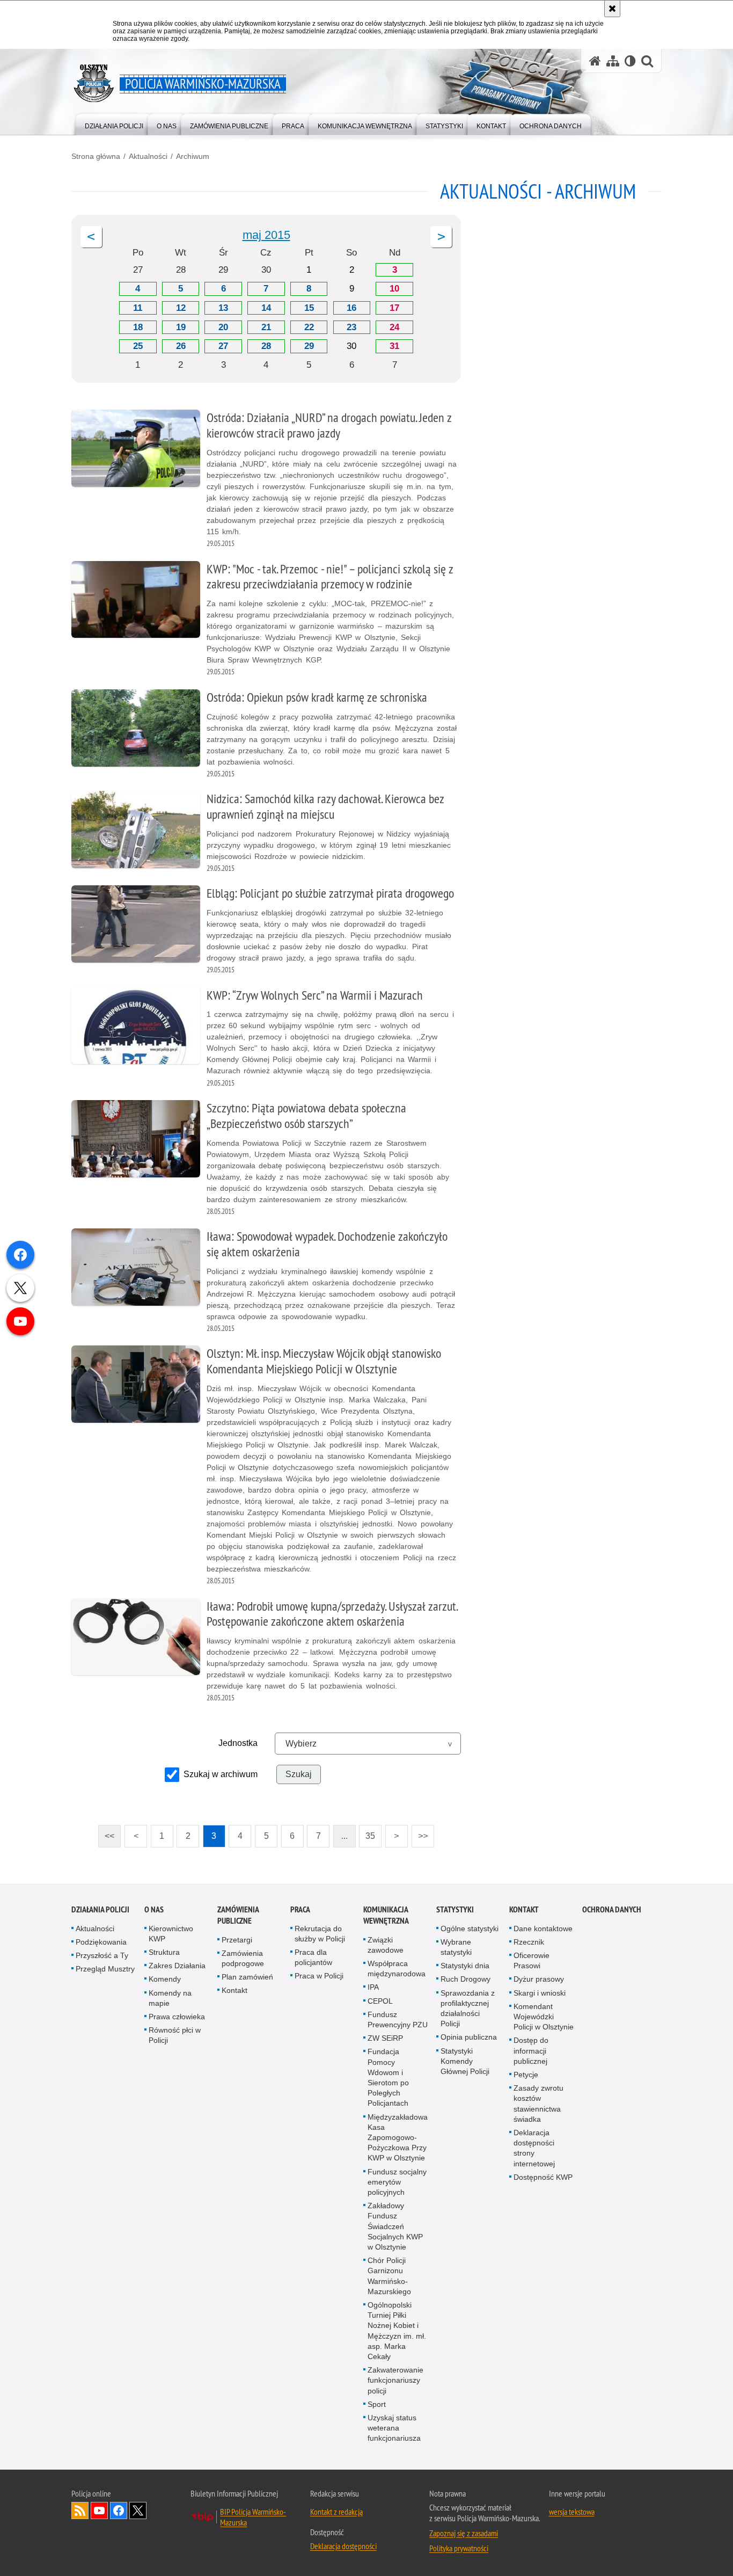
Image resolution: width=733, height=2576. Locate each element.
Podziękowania (101, 1942)
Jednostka (238, 1743)
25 (138, 346)
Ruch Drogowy (466, 1979)
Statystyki (455, 1909)
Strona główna (96, 156)
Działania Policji (100, 1909)
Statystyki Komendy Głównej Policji (465, 2061)
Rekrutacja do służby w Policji (320, 1934)
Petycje (526, 2075)
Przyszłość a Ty (102, 1955)
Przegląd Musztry (105, 1969)
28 (266, 346)
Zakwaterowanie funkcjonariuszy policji (395, 2380)
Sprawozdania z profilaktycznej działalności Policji (468, 2009)
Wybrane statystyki (456, 1947)
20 (223, 327)
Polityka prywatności (459, 2548)
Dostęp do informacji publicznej (531, 2050)
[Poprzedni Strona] (91, 237)
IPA (373, 1987)
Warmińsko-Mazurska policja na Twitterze (138, 2510)
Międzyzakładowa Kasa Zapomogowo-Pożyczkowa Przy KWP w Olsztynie (398, 2138)
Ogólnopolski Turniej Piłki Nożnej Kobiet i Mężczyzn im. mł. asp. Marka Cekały (397, 2331)
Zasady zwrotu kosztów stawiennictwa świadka (538, 2104)
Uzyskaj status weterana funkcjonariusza (394, 2428)
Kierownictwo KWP (171, 1934)
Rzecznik (529, 1942)
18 (138, 327)
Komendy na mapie (170, 1998)
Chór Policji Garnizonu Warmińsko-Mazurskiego (389, 2276)
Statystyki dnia (465, 1966)
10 (394, 289)
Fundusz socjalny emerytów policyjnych (397, 2182)
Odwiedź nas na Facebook (119, 2510)
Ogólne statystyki (470, 1929)
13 (223, 308)
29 (309, 346)
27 (223, 346)
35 (367, 1833)
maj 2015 (266, 235)
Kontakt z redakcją (336, 2512)
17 (394, 308)
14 (266, 308)
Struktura (164, 1952)
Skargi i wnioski (540, 1993)
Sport (377, 2404)
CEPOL (380, 2001)
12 (181, 308)
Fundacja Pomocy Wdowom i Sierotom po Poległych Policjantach (388, 2077)
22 (309, 327)
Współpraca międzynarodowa (397, 1969)
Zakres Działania (177, 1966)
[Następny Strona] (441, 237)
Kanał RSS (80, 2510)
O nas (154, 1909)
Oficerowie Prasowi (532, 1960)
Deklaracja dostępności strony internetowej (534, 2148)
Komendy (165, 1979)
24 (394, 327)
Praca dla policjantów (313, 1957)
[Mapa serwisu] (613, 61)
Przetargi (237, 1940)
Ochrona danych (612, 1909)
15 (309, 308)
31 (394, 346)
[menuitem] (114, 124)
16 (351, 308)
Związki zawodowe (386, 1945)
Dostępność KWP (543, 2177)
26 (181, 346)
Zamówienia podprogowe (243, 1958)
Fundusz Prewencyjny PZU (398, 2020)
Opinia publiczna (469, 2037)
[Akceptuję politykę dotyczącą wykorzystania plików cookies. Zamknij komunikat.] (612, 9)
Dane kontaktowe (543, 1929)
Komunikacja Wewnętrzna (386, 1915)
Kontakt (234, 1990)
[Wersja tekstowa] (630, 61)
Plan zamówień (247, 1977)
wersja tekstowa (572, 2512)
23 (351, 327)
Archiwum (193, 156)
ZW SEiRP (385, 2038)
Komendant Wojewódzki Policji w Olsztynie (544, 2017)
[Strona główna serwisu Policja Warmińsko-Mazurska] (595, 61)
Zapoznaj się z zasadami (464, 2533)
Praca (300, 1909)
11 (138, 308)
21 (266, 327)
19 (181, 327)
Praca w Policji (319, 1976)
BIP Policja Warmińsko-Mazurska (253, 2517)
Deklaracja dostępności (343, 2546)
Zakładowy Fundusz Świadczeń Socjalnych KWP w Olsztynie (395, 2226)
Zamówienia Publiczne (238, 1915)
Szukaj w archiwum (221, 1774)
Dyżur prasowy (539, 1979)
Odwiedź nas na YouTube (99, 2510)
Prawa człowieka (177, 2017)
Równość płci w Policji (175, 2035)
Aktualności (148, 156)
